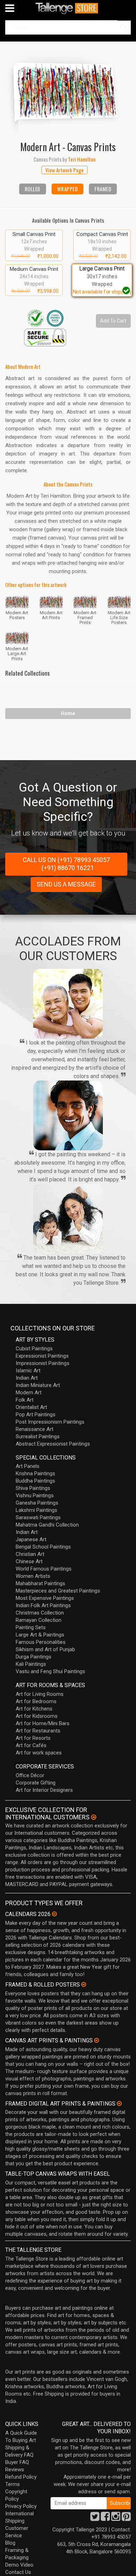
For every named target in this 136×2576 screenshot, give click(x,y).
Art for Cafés (31, 1745)
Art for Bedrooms (36, 1701)
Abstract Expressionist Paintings (53, 1444)
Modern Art (29, 1393)
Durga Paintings (33, 1657)
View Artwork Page (65, 170)
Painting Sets (31, 1627)
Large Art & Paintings (40, 1635)
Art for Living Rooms (40, 1694)
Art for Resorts (33, 1738)
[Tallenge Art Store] (68, 8)
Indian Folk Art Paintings (43, 1605)
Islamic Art (28, 1371)
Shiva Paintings (33, 1488)
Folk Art (25, 1400)
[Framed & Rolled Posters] (84, 1984)
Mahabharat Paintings (40, 1583)
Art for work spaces (39, 1753)
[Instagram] (116, 2518)
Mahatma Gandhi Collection (47, 1525)
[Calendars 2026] (54, 1914)
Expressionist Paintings (42, 1356)
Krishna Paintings (35, 1473)
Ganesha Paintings (37, 1503)
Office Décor (30, 1775)
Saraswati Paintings (38, 1517)
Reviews (15, 2470)
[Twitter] (95, 2518)
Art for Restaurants (38, 1731)
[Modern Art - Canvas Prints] (68, 90)
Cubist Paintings (34, 1349)
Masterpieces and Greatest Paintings (58, 1591)
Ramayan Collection (39, 1620)
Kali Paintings (31, 1664)
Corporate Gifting (36, 1783)
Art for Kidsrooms (37, 1716)
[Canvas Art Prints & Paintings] (97, 2040)
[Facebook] (105, 2518)
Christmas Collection (40, 1613)
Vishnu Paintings (35, 1495)
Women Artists (33, 1576)
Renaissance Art (35, 1429)
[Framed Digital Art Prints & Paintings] (119, 2103)
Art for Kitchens (34, 1709)
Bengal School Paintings (43, 1547)
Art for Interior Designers (44, 1790)
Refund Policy (21, 2477)
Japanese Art (31, 1539)
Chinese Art (29, 1561)
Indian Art (27, 1378)
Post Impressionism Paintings (50, 1422)
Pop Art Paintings (36, 1415)
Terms (13, 2484)
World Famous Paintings (44, 1569)
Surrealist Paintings (38, 1437)
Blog (10, 2543)
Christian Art (30, 1554)
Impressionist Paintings (43, 1363)
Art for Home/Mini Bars (43, 1723)
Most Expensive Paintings (45, 1598)
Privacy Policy (21, 2506)
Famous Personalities (41, 1642)
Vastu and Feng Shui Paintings (50, 1671)
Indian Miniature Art (38, 1385)
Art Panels (28, 1466)
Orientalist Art (31, 1407)
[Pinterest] (126, 2518)
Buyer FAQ (17, 2462)
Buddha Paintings (35, 1481)
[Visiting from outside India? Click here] (94, 1817)
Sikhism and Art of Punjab (45, 1649)
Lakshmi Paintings (36, 1510)
